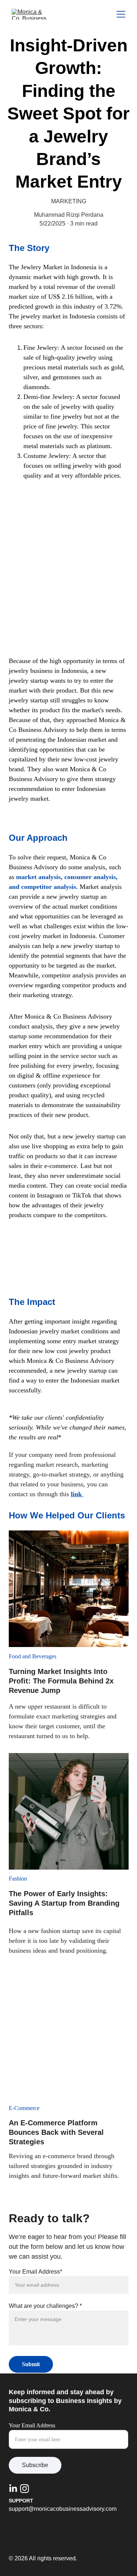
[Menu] (121, 14)
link (77, 1494)
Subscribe (35, 2465)
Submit (31, 2364)
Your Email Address (32, 2425)
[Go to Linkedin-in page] (13, 2489)
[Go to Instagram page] (24, 2489)
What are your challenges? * (45, 2306)
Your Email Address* (35, 2272)
